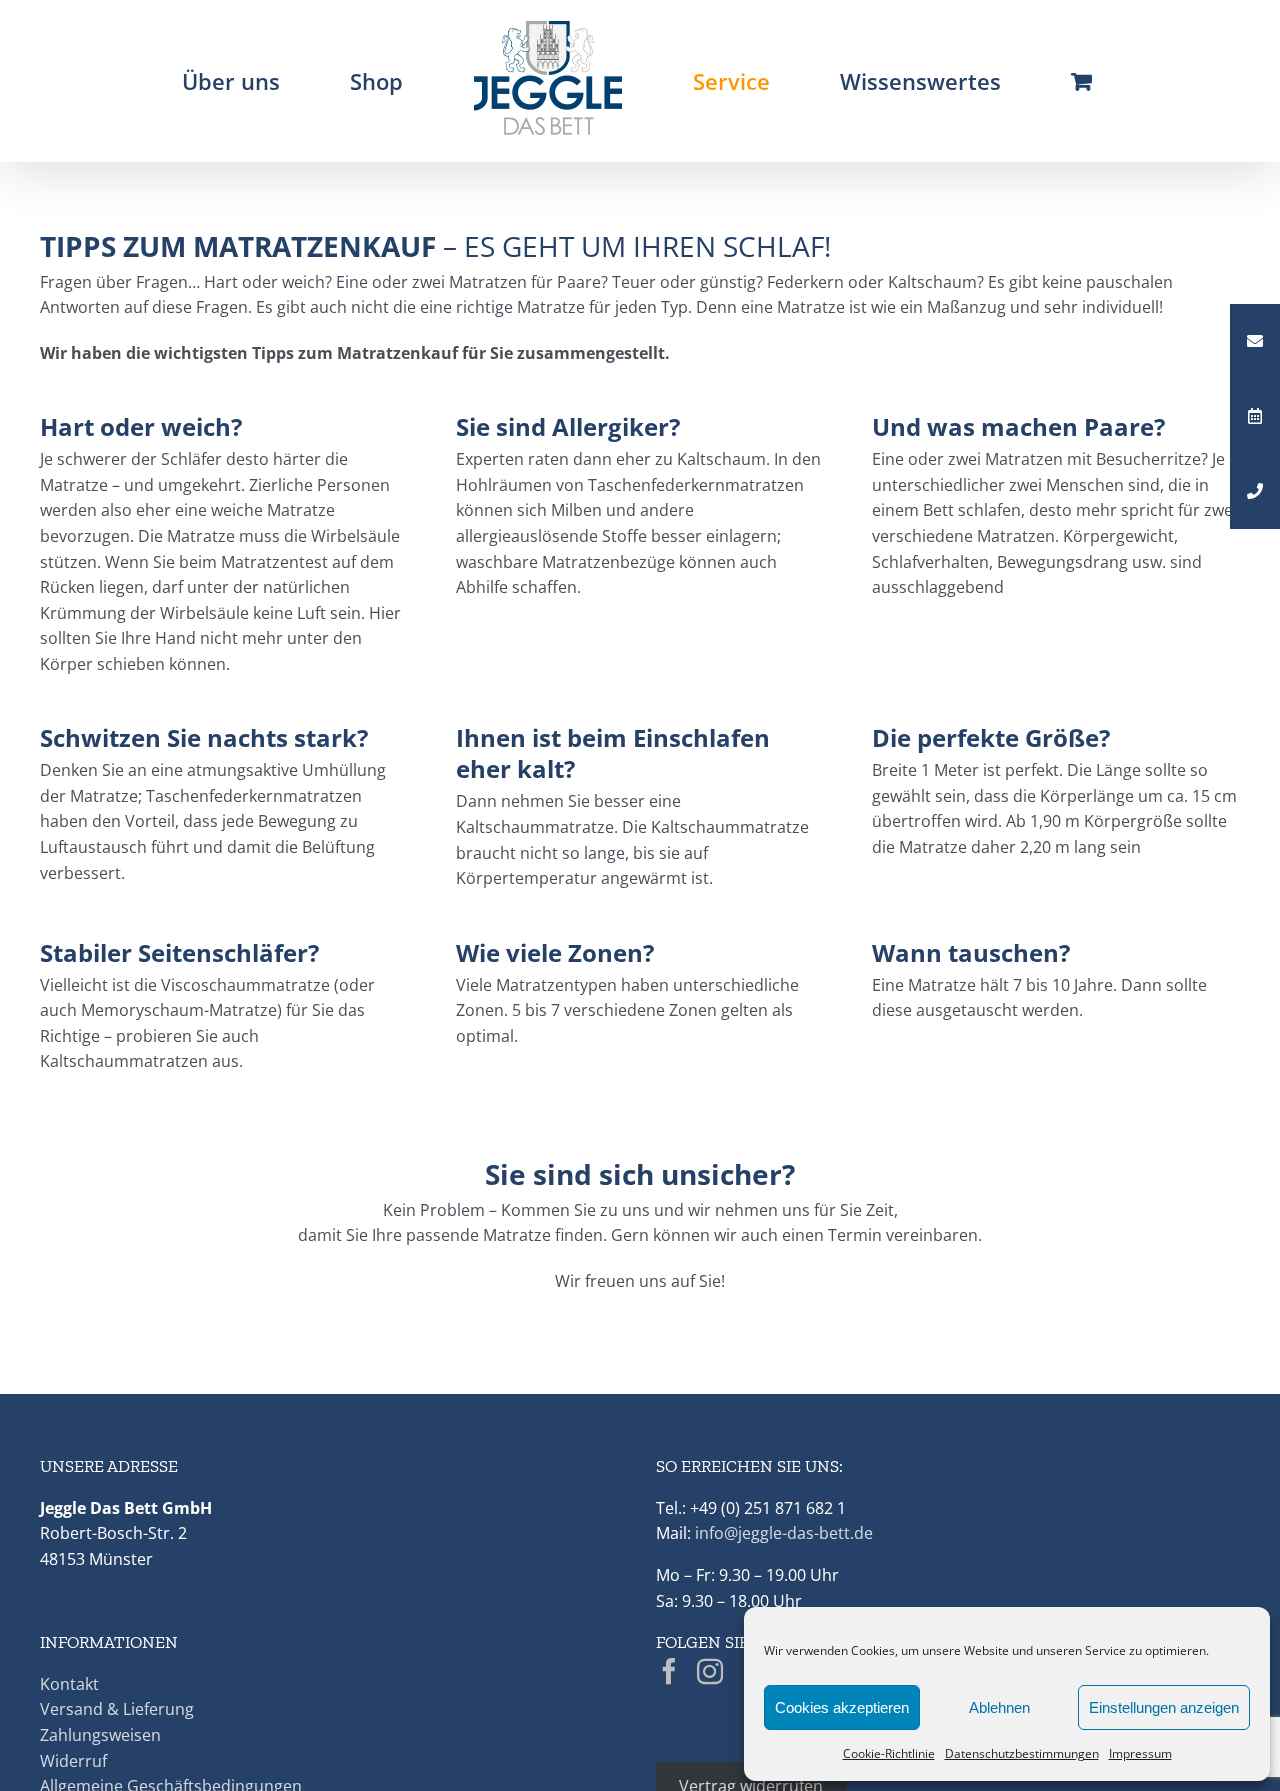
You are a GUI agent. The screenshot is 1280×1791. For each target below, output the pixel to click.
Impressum (1140, 1753)
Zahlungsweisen (100, 1735)
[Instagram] (710, 1671)
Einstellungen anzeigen (1164, 1707)
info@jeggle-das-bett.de (784, 1533)
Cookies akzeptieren (842, 1707)
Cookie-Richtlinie (889, 1753)
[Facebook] (669, 1671)
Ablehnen (999, 1707)
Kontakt (69, 1684)
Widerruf (73, 1761)
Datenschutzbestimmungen (1022, 1753)
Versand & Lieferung (117, 1709)
